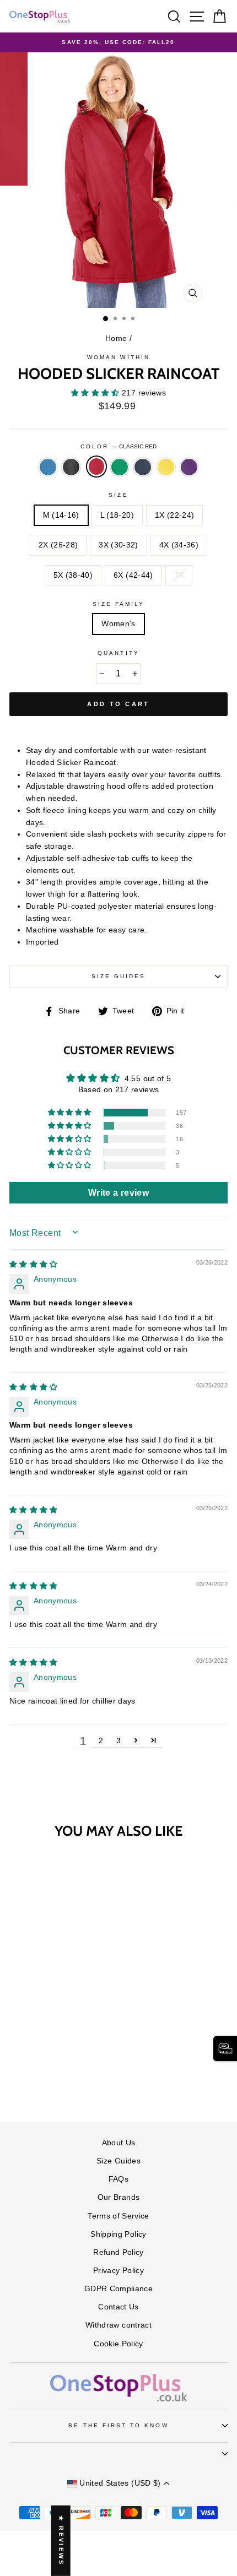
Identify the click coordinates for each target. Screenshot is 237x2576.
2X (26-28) (58, 545)
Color (118, 446)
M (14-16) (61, 515)
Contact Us (118, 2307)
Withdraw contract (118, 2325)
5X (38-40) (73, 575)
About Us (119, 2143)
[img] (34, 1264)
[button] (96, 393)
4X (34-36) (179, 545)
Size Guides (119, 976)
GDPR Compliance (118, 2289)
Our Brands (118, 2197)
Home (116, 338)
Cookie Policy (118, 2344)
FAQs (118, 2179)
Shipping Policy (118, 2234)
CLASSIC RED (96, 467)
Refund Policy (118, 2252)
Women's (118, 624)
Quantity (118, 653)
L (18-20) (117, 515)
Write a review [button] (118, 1193)
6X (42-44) (133, 575)
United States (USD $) (120, 2483)
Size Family (119, 604)
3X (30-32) (118, 545)
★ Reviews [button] (61, 2541)
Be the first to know (118, 2425)
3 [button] (118, 1741)
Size (118, 495)
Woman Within (118, 357)
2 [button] (101, 1741)
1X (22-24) (174, 515)
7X (179, 575)
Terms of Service (118, 2216)
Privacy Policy (118, 2271)
